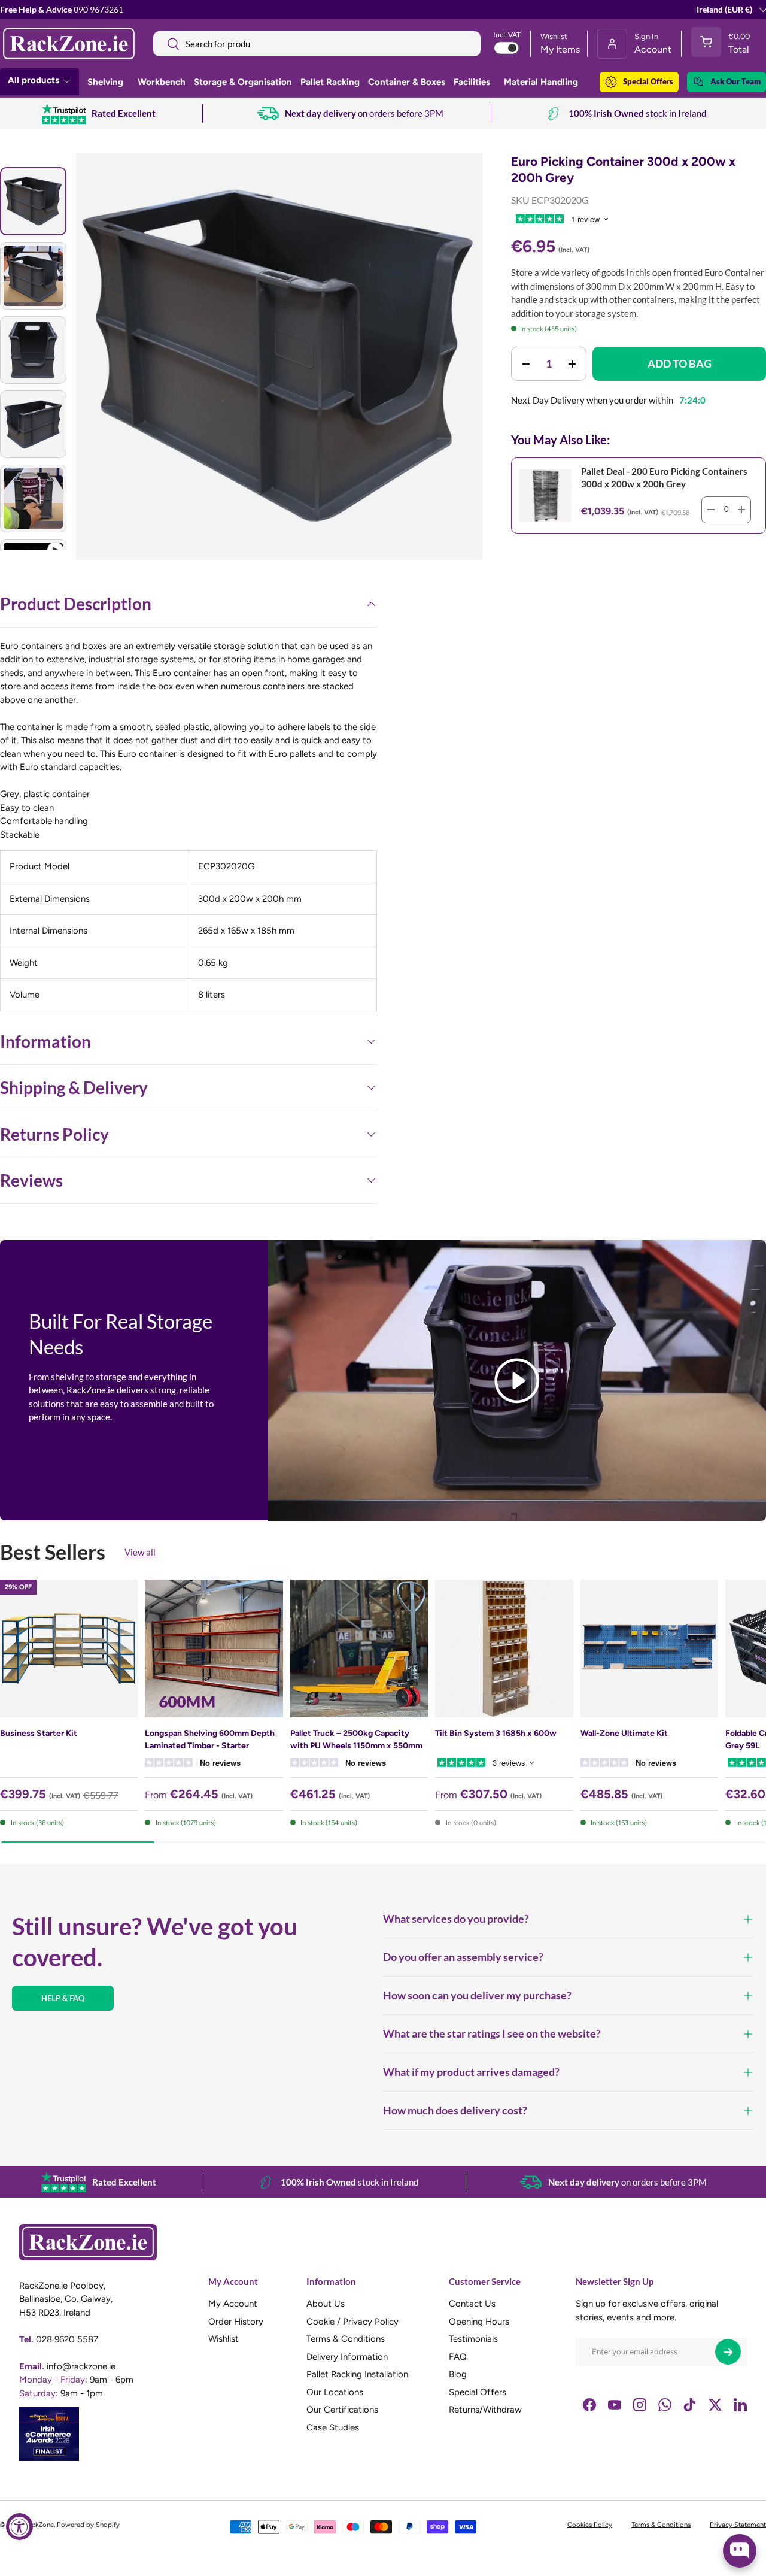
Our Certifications (342, 2410)
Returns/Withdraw (485, 2410)
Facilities (472, 82)
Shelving (105, 82)
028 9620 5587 (67, 2339)
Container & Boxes (407, 82)
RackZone (39, 2525)
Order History (236, 2322)
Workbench (162, 82)
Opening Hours (479, 2322)
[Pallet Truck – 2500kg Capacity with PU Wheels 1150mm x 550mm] (359, 1648)
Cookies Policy (590, 2525)
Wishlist (224, 2339)
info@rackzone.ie (81, 2366)
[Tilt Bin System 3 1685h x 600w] (504, 1648)
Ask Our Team (735, 81)
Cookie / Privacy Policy (352, 2322)
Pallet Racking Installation (357, 2375)
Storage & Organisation (243, 82)
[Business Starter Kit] (69, 1648)
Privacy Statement (738, 2525)
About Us (326, 2304)
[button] (724, 44)
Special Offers (648, 81)
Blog (458, 2375)
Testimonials (473, 2339)
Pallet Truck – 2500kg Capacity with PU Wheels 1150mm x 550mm (356, 1739)
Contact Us (472, 2304)
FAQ (458, 2357)
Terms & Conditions (346, 2339)
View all (140, 1552)
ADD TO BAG (680, 363)
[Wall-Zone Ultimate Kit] (649, 1648)
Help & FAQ (63, 1998)
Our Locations (335, 2392)
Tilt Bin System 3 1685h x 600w (496, 1733)
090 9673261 (98, 10)
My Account (233, 2304)
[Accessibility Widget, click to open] (19, 2527)
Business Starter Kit (39, 1733)
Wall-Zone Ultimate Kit (624, 1733)
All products (34, 80)
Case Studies (333, 2427)
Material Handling (541, 82)
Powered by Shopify (88, 2525)
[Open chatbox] (740, 2551)
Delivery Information (347, 2357)
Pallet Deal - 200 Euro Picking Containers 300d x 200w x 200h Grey (664, 478)
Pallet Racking (330, 82)
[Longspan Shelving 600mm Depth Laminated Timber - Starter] (214, 1648)
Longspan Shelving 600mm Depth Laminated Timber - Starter (210, 1739)
